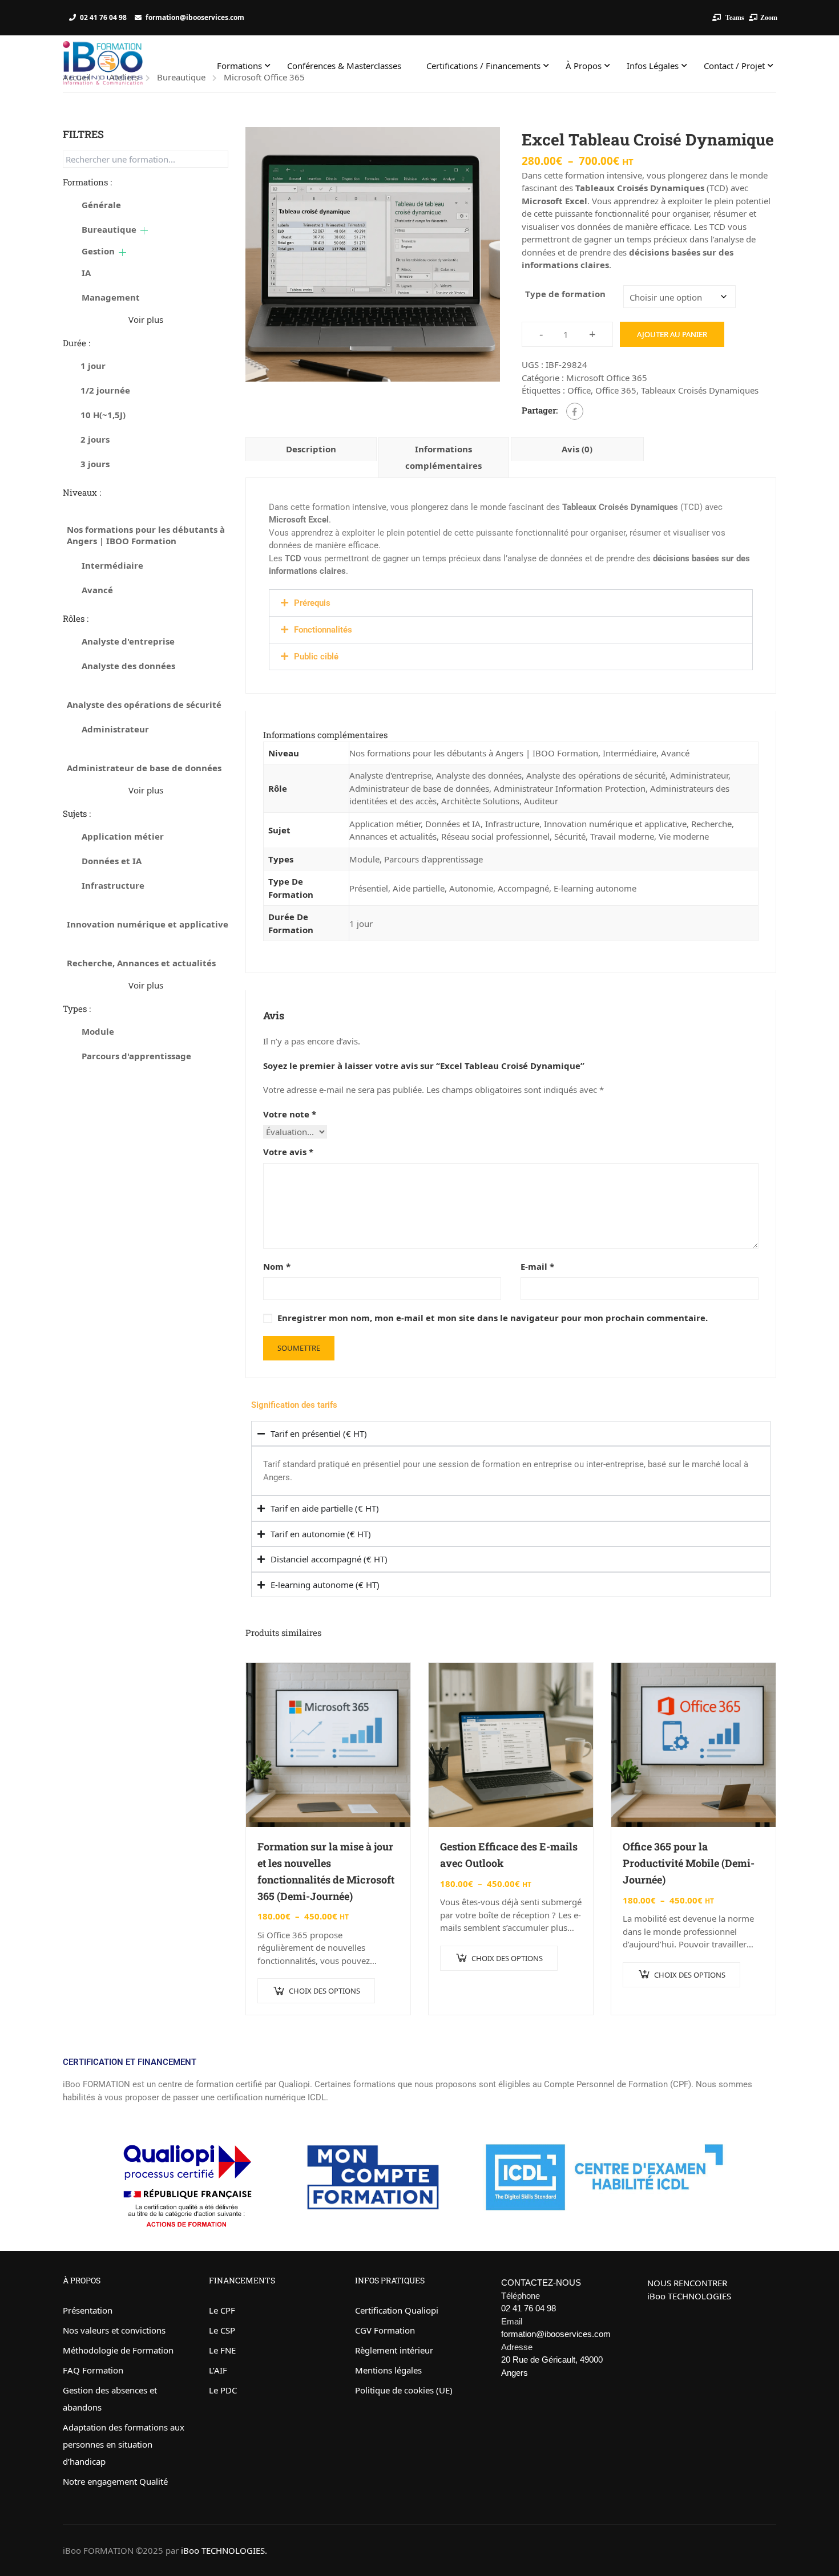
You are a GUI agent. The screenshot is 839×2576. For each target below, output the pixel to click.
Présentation (88, 2310)
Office (579, 390)
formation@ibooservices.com (195, 17)
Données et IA (453, 824)
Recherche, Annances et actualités (141, 963)
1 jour (361, 924)
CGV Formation (385, 2330)
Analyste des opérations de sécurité (596, 775)
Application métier (385, 824)
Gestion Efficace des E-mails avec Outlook (509, 1855)
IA (86, 273)
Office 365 (616, 390)
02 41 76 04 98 (103, 17)
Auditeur (541, 801)
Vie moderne (684, 836)
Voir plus (146, 319)
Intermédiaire (630, 753)
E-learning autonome (595, 888)
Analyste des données (479, 775)
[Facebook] (575, 411)
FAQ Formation (93, 2370)
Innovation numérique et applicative (615, 824)
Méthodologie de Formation (118, 2350)
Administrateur (699, 775)
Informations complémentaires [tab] (443, 457)
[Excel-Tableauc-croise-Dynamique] (373, 254)
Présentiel (369, 888)
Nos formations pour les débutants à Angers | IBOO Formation (474, 753)
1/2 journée (105, 390)
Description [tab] (311, 449)
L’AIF (218, 2370)
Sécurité (570, 836)
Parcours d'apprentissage (433, 859)
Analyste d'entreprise (390, 775)
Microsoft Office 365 (607, 378)
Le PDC (223, 2390)
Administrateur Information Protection (570, 788)
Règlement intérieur (394, 2350)
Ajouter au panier (672, 334)
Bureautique (109, 229)
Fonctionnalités (323, 630)
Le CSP (222, 2330)
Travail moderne (622, 836)
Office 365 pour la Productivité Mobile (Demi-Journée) (689, 1863)
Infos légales (653, 66)
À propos (584, 66)
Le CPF (222, 2310)
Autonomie (471, 888)
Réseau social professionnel (495, 836)
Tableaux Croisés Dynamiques (700, 390)
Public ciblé (316, 657)
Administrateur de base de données (419, 788)
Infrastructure (512, 824)
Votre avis (288, 1152)
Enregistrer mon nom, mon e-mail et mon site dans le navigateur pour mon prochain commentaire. (493, 1318)
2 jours (95, 439)
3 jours (95, 464)
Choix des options (324, 1991)
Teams (734, 17)
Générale (101, 205)
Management (111, 297)
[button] (511, 603)
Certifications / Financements (483, 66)
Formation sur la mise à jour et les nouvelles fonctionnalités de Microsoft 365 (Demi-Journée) (326, 1871)
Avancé (675, 753)
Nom (277, 1266)
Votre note (290, 1114)
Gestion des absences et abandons (110, 2399)
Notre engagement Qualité (115, 2481)
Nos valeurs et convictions (114, 2330)
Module (364, 859)
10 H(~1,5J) (103, 415)
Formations (239, 66)
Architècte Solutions (480, 801)
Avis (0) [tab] (577, 449)
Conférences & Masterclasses (344, 66)
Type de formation (565, 294)
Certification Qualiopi (397, 2310)
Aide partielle (419, 888)
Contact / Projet (734, 66)
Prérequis (312, 603)
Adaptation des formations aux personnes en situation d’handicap (124, 2444)
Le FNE (222, 2350)
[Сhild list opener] (144, 231)
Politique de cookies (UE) (404, 2390)
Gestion (98, 251)
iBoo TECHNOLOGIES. (224, 2550)
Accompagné (523, 888)
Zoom (769, 17)
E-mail (537, 1266)
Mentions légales (388, 2370)
